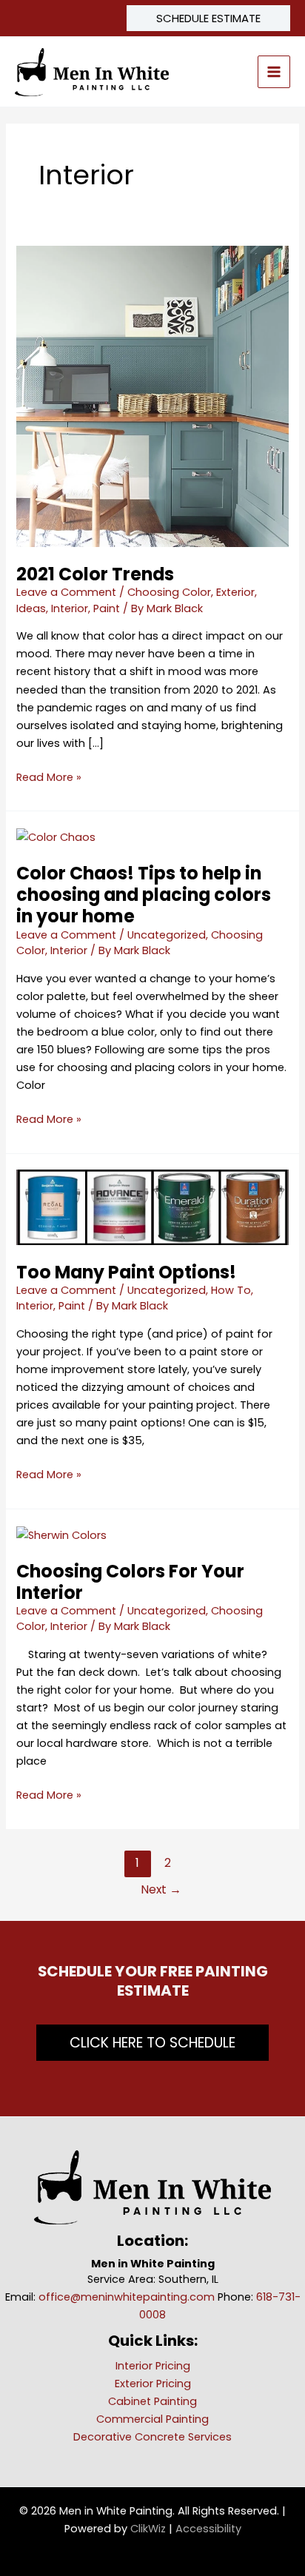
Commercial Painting (152, 2419)
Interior (70, 608)
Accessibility (208, 2529)
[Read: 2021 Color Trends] (152, 395)
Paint (107, 608)
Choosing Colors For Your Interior (130, 1582)
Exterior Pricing (153, 2384)
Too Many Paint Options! (126, 1272)
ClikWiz (148, 2529)
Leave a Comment (66, 592)
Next (161, 1889)
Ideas (31, 608)
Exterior (235, 592)
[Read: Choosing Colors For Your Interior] (61, 1534)
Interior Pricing (153, 2366)
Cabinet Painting (152, 2401)
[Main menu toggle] (274, 72)
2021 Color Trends (95, 574)
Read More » (49, 778)
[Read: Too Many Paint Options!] (152, 1207)
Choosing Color (169, 592)
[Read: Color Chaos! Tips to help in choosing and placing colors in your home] (56, 836)
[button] (208, 18)
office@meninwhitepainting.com (127, 2297)
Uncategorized (167, 935)
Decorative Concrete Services (152, 2437)
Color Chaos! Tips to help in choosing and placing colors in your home (144, 895)
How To (231, 1290)
